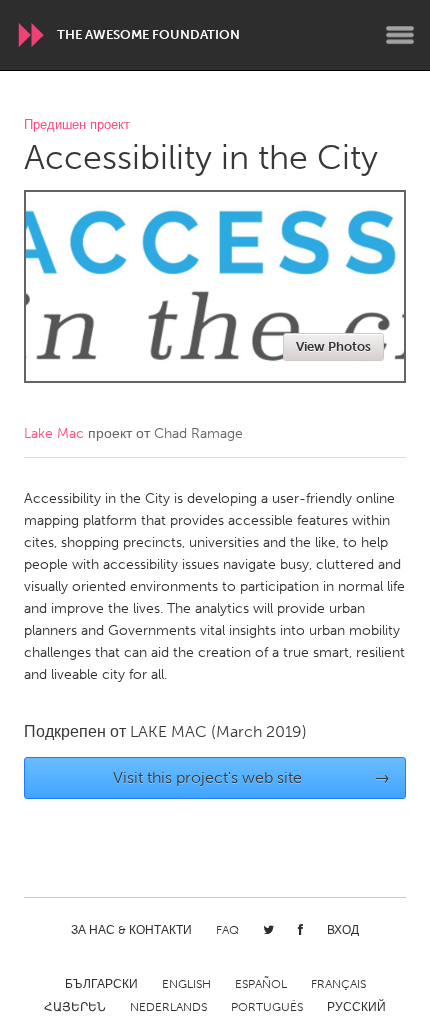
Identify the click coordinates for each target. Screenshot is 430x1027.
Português (267, 1007)
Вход (343, 930)
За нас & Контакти (131, 930)
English (186, 984)
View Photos (333, 346)
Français (338, 984)
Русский (356, 1007)
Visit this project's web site (252, 777)
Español (261, 984)
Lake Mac (54, 433)
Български (101, 984)
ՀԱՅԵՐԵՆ (75, 1007)
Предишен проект (77, 125)
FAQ (227, 930)
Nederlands (168, 1007)
